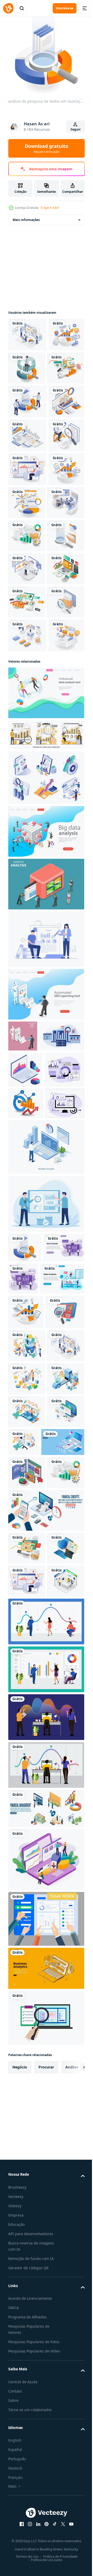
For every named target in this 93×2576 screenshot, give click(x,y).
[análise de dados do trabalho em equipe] (46, 2250)
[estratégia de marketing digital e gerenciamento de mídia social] (26, 901)
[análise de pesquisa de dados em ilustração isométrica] (25, 1612)
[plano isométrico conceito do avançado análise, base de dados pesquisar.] (46, 1097)
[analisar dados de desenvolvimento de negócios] (27, 734)
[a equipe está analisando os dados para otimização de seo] (27, 331)
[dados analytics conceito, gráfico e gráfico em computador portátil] (25, 1366)
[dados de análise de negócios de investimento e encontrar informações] (64, 365)
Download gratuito (47, 148)
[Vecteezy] (8, 8)
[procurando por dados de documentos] (27, 833)
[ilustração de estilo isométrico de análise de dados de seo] (27, 1776)
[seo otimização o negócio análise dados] (28, 1742)
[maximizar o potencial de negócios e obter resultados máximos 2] (26, 365)
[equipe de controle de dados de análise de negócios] (27, 635)
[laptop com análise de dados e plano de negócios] (26, 466)
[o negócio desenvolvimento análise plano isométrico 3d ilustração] (26, 1436)
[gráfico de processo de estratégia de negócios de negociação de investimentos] (64, 601)
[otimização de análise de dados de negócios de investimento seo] (26, 1708)
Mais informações (26, 217)
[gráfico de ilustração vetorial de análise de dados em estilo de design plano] (66, 1643)
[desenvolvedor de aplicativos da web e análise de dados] (27, 867)
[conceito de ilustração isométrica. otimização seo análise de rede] (27, 800)
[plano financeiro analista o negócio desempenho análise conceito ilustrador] (46, 1000)
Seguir (76, 129)
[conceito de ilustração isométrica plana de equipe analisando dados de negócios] (27, 2209)
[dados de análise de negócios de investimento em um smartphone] (27, 500)
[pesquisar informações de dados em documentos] (27, 701)
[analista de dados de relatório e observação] (26, 534)
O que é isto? (50, 208)
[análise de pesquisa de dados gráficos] (27, 432)
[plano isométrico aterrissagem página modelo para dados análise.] (46, 958)
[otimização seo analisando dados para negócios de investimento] (27, 568)
